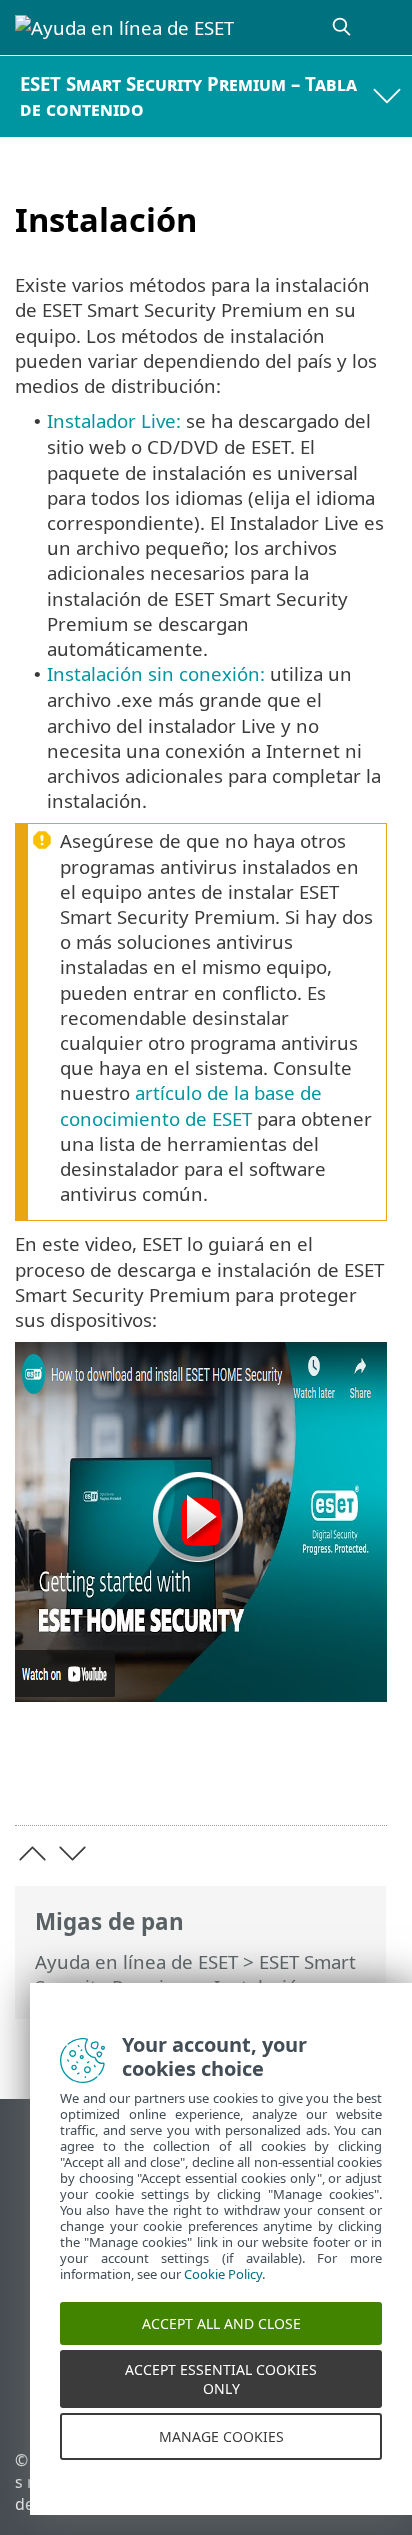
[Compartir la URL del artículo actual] (259, 1778)
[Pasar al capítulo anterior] (32, 1853)
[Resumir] (362, 1778)
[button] (201, 1522)
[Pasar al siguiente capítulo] (72, 1853)
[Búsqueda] (343, 27)
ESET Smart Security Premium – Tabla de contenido (188, 96)
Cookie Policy (223, 2297)
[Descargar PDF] (310, 1778)
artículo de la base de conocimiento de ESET (191, 1105)
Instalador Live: (114, 420)
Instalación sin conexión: (156, 673)
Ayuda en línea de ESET (136, 1961)
